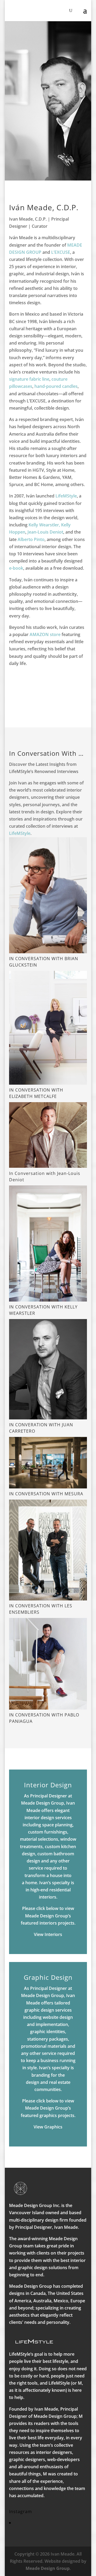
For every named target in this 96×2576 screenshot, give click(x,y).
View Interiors (48, 1934)
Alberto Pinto (31, 539)
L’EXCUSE (61, 252)
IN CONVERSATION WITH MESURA (46, 1494)
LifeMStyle (66, 496)
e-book (16, 568)
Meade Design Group (48, 2568)
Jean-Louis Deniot (45, 532)
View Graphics (48, 2127)
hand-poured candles (56, 386)
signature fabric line (29, 379)
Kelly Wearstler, (44, 525)
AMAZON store (45, 634)
